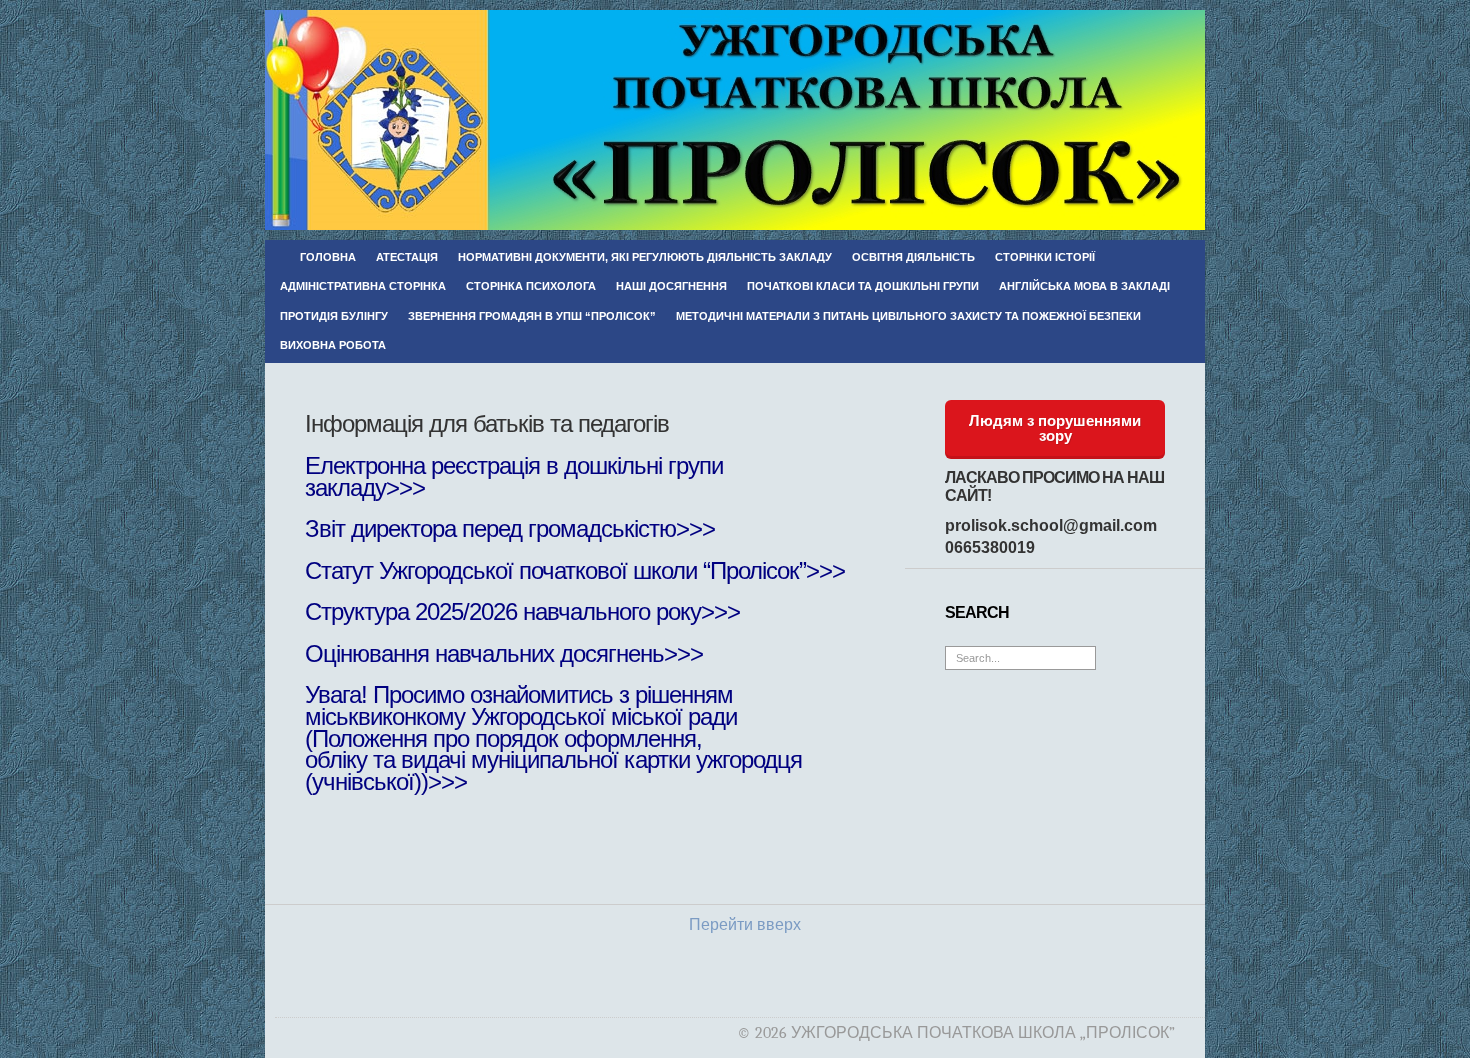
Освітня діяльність (913, 257)
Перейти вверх (745, 925)
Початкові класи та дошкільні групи (863, 286)
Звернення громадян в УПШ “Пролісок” (532, 316)
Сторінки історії (1045, 257)
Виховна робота (333, 345)
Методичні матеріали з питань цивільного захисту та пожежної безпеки (908, 316)
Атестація (407, 257)
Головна (328, 257)
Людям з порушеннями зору (1055, 428)
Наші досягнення (671, 286)
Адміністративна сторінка (363, 286)
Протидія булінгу (334, 316)
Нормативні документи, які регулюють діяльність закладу (645, 257)
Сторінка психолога (531, 286)
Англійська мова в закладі (1084, 286)
